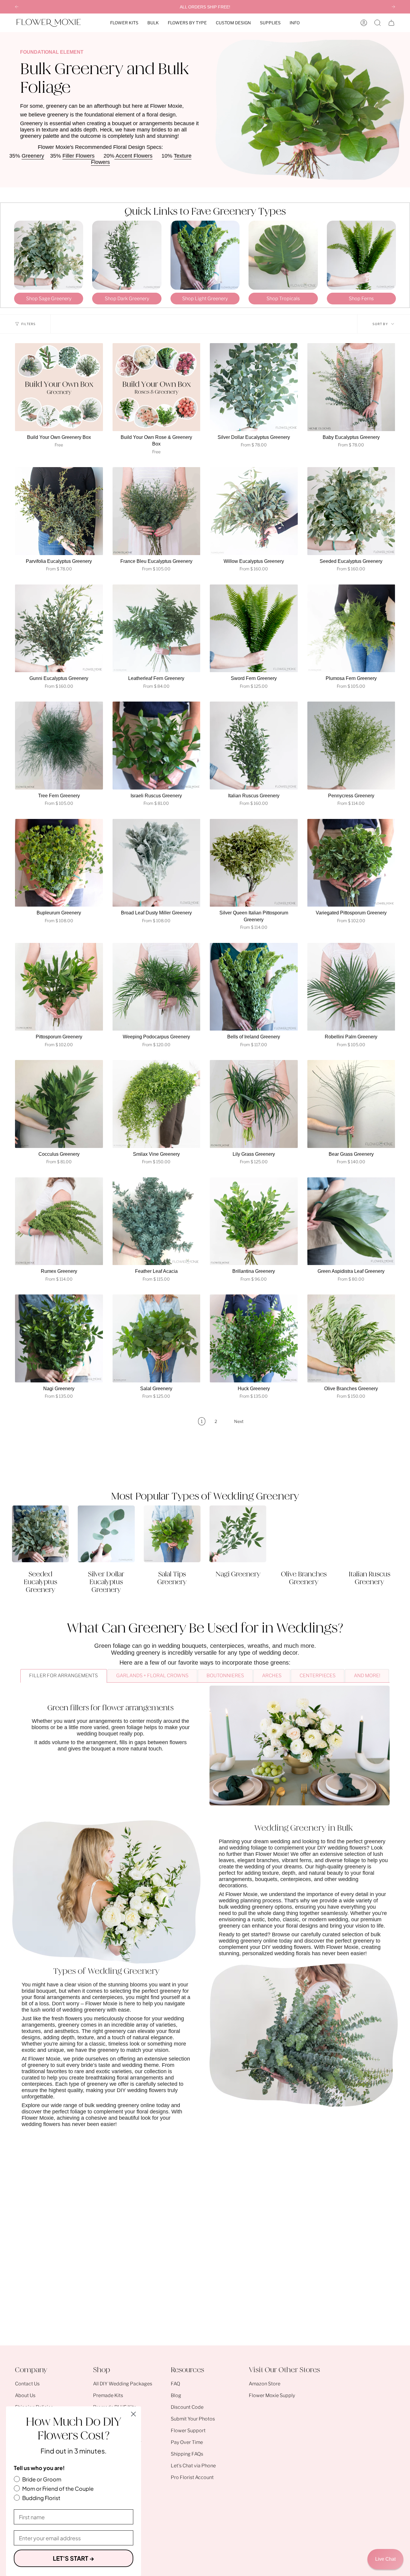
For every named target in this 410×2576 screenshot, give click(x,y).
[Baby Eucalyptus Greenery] (351, 387)
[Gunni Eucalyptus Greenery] (59, 628)
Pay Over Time (187, 2442)
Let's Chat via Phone (193, 2466)
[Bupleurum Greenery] (59, 863)
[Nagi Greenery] (59, 1338)
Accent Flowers (133, 156)
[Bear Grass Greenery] (351, 1104)
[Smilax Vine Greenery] (157, 1104)
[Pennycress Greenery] (351, 746)
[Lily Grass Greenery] (254, 1104)
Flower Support (188, 2431)
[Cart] (391, 23)
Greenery (33, 156)
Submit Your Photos (193, 2419)
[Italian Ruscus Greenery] (254, 746)
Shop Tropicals (283, 299)
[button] (124, 23)
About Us (25, 2395)
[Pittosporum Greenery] (59, 987)
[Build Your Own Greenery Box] (59, 387)
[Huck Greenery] (254, 1338)
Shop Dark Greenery (127, 299)
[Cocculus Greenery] (59, 1104)
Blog (176, 2395)
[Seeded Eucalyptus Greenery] (351, 511)
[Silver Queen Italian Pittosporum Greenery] (254, 863)
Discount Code (187, 2407)
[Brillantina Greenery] (254, 1221)
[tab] (63, 1676)
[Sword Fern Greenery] (254, 628)
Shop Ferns (361, 299)
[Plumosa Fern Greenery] (351, 628)
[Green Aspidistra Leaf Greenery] (351, 1221)
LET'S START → (74, 2558)
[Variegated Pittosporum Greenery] (351, 863)
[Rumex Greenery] (59, 1221)
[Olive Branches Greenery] (351, 1338)
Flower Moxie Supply (272, 2395)
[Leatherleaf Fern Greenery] (157, 628)
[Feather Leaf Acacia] (157, 1221)
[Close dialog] (133, 2414)
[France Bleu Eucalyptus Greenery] (157, 511)
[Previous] (17, 7)
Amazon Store (265, 2384)
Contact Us (27, 2384)
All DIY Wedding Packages (123, 2384)
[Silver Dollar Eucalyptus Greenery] (254, 387)
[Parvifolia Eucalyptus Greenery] (59, 511)
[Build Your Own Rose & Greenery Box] (157, 387)
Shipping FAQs (187, 2454)
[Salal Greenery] (157, 1338)
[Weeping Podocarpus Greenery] (157, 987)
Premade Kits (108, 2395)
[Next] (393, 7)
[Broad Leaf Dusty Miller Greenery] (157, 863)
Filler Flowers (78, 156)
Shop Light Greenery (205, 299)
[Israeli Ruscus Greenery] (157, 746)
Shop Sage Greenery (49, 299)
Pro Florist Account (192, 2477)
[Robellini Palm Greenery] (351, 987)
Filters (28, 324)
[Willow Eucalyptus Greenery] (254, 511)
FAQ (175, 2384)
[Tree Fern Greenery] (59, 746)
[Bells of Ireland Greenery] (254, 987)
